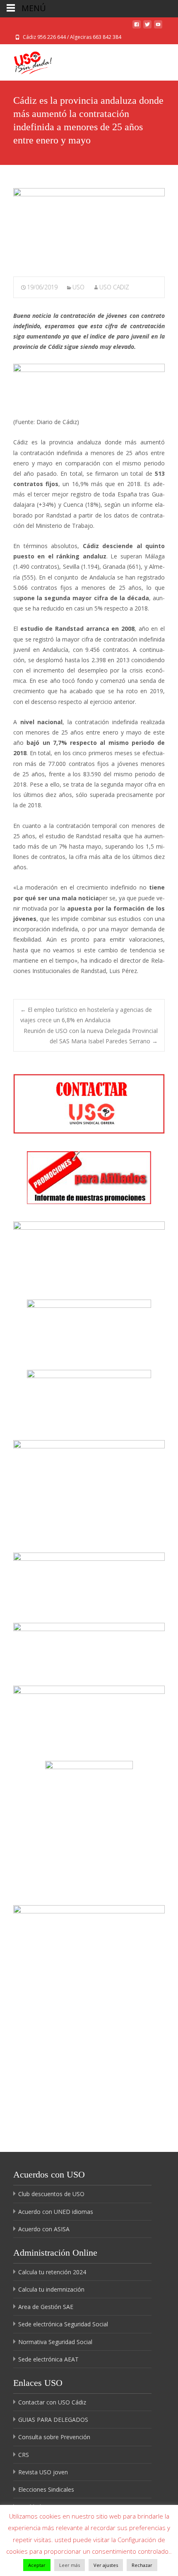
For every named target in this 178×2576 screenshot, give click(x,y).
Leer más (70, 2565)
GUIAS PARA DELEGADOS (53, 2420)
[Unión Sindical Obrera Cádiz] (26, 61)
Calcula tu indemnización (51, 2289)
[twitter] (147, 27)
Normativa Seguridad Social (55, 2342)
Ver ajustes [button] (106, 2565)
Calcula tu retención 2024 (52, 2272)
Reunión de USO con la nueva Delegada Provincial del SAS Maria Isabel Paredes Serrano (91, 1036)
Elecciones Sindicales (46, 2489)
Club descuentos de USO (51, 2194)
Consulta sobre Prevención (54, 2437)
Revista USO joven (43, 2472)
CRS (24, 2455)
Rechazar (142, 2565)
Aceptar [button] (37, 2565)
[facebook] (137, 27)
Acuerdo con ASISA (44, 2229)
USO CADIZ (114, 287)
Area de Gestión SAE (46, 2307)
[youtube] (158, 27)
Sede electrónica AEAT (48, 2359)
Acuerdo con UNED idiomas (56, 2212)
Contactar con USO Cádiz (52, 2402)
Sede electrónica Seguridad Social (63, 2324)
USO (78, 287)
